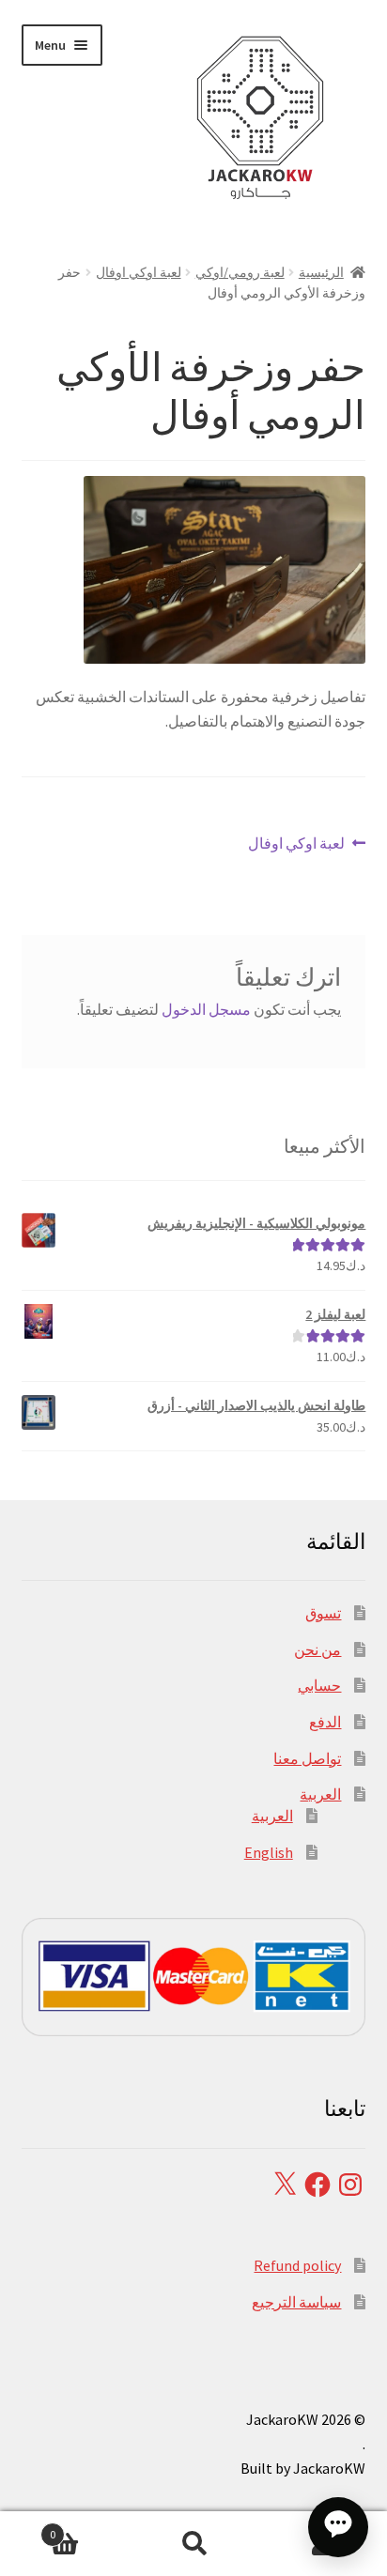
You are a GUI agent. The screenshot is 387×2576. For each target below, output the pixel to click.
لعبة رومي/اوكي (240, 272)
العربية (320, 1794)
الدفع (325, 1722)
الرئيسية (321, 272)
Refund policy (297, 2265)
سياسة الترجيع (296, 2302)
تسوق (323, 1613)
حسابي (319, 1685)
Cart (89, 2528)
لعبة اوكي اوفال (139, 272)
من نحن (317, 1649)
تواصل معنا (307, 1758)
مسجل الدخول (206, 1009)
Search (193, 2544)
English (269, 1852)
